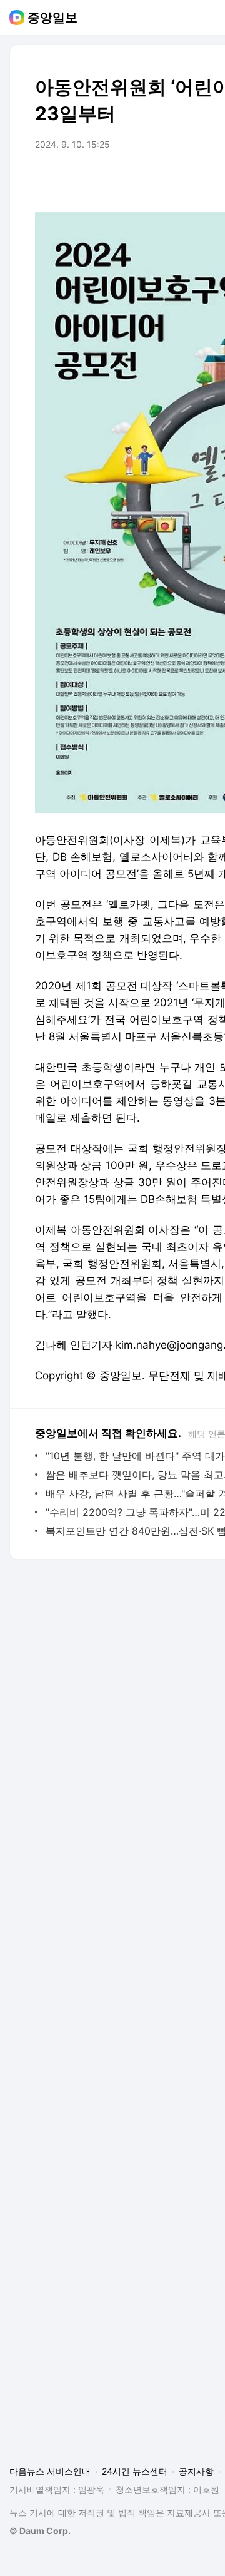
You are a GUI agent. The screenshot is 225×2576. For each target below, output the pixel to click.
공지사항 (196, 2471)
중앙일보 (52, 18)
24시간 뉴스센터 (135, 2471)
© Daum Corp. (40, 2531)
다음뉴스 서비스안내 (50, 2471)
